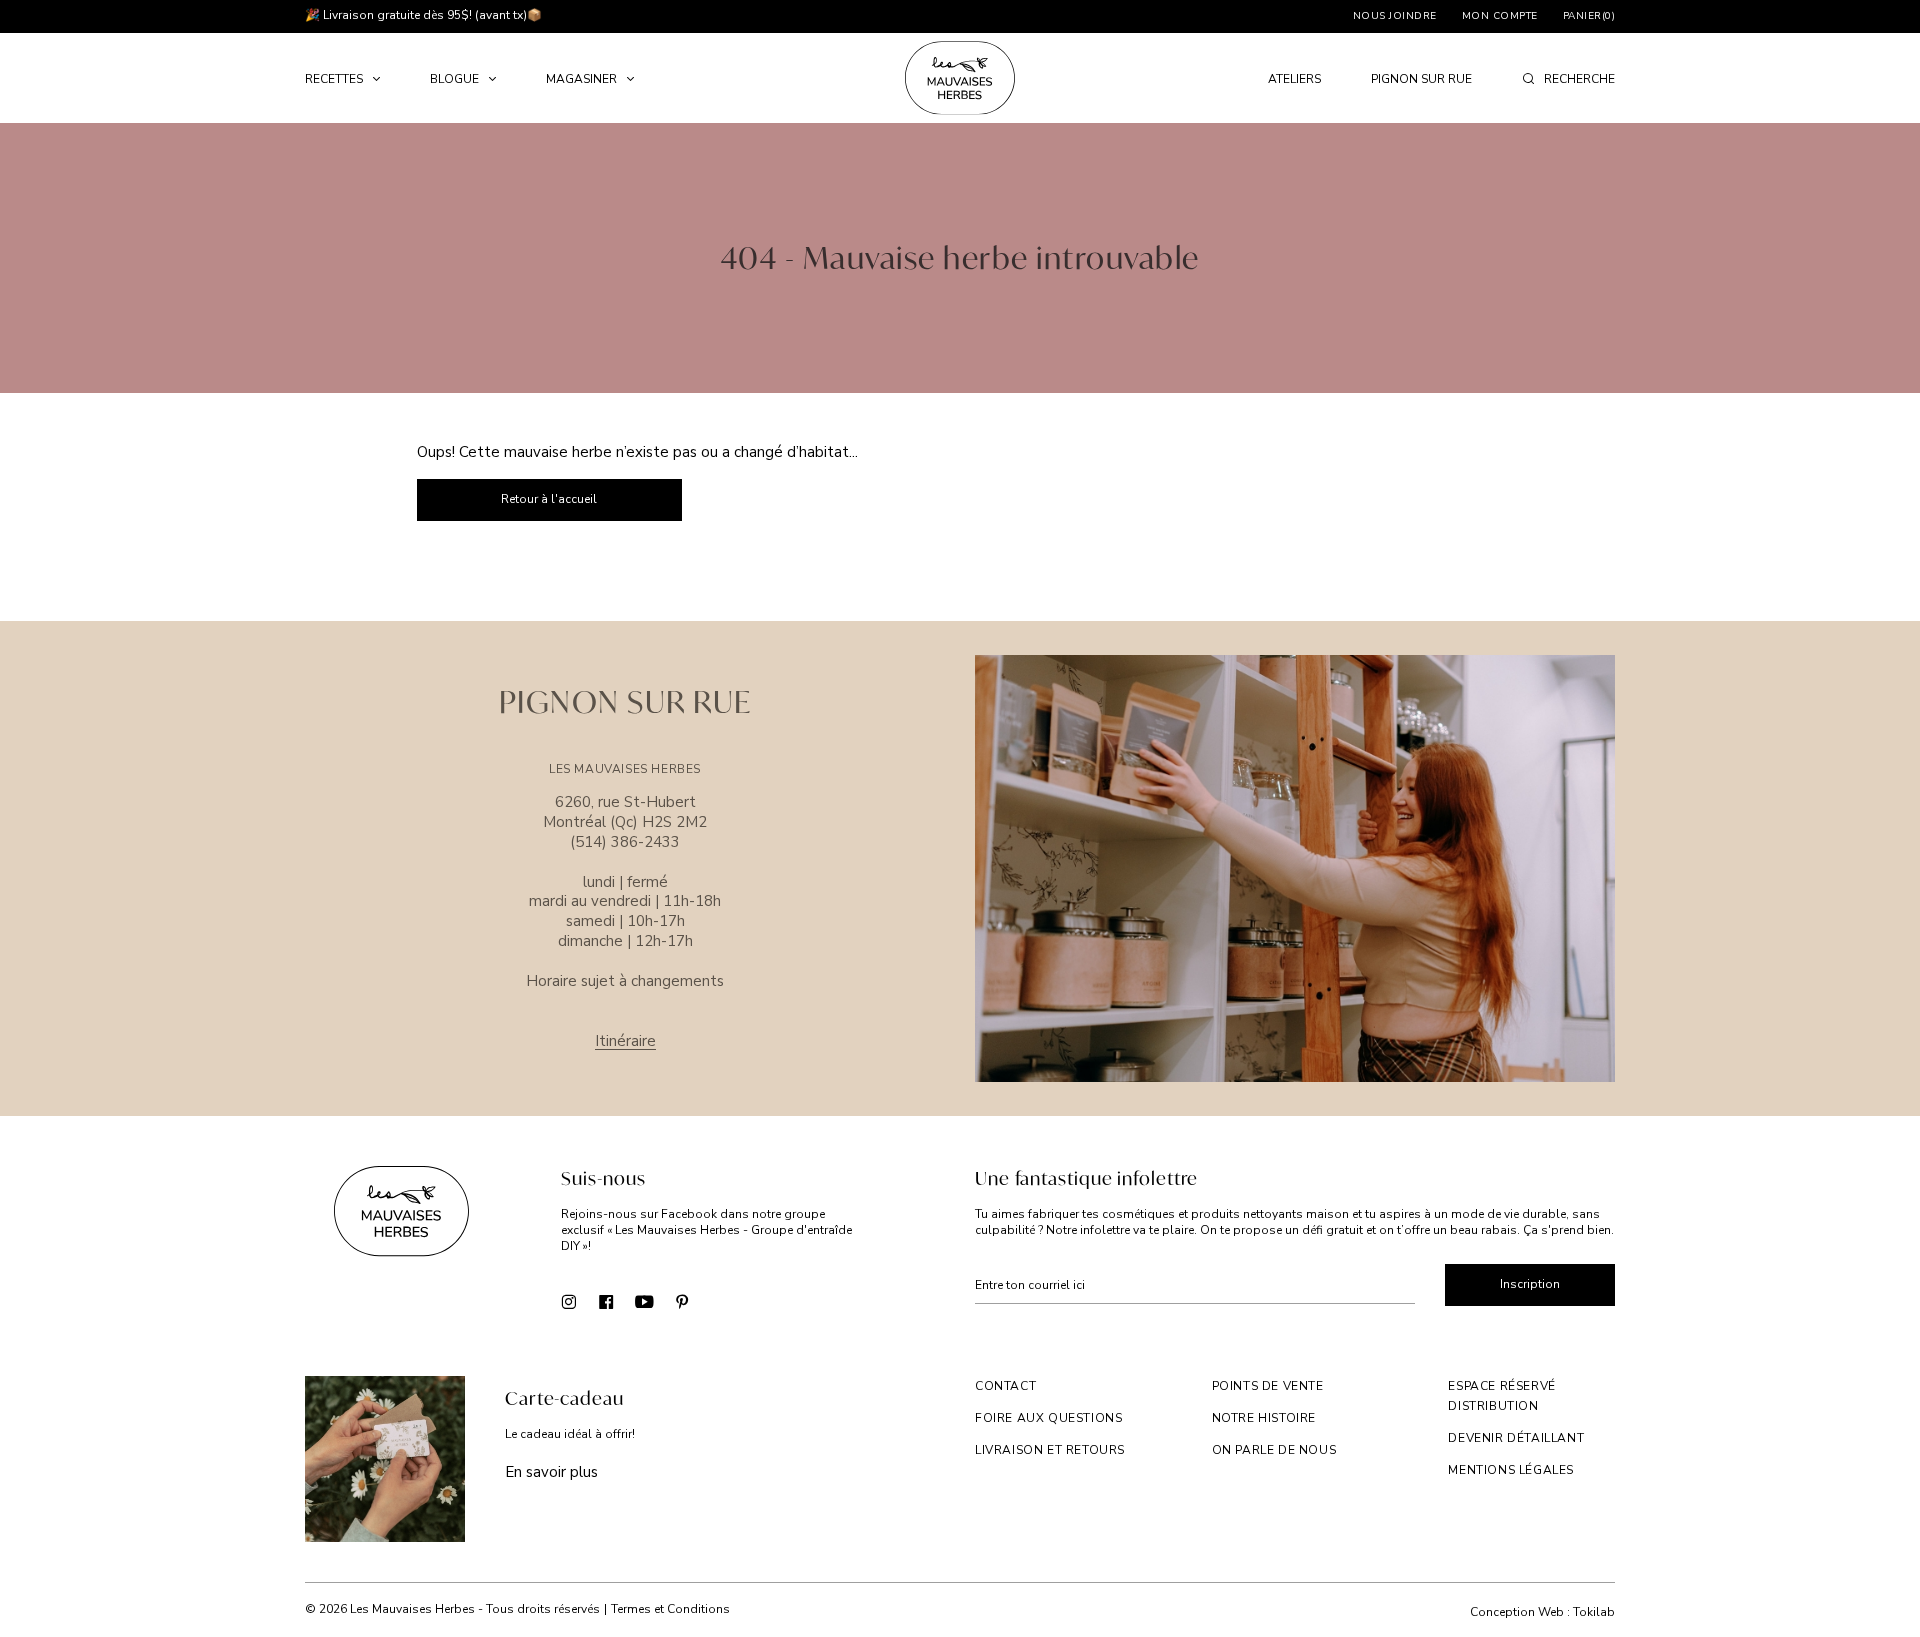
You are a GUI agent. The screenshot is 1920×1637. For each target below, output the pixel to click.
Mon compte (1500, 16)
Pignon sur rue (1421, 79)
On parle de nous (1274, 1450)
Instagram (568, 1300)
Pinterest (682, 1300)
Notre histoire (1264, 1418)
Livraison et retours (1050, 1450)
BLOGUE (454, 79)
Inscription (1530, 1284)
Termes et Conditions (670, 1609)
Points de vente (1268, 1386)
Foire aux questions (1048, 1418)
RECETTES (334, 79)
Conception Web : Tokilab (1542, 1612)
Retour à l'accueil (549, 499)
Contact (1005, 1386)
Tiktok (720, 1300)
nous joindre (1395, 16)
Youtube (644, 1300)
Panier (1589, 16)
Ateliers (1294, 79)
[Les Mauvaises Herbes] (960, 78)
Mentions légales (1511, 1470)
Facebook (606, 1300)
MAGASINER (581, 79)
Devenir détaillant (1516, 1438)
